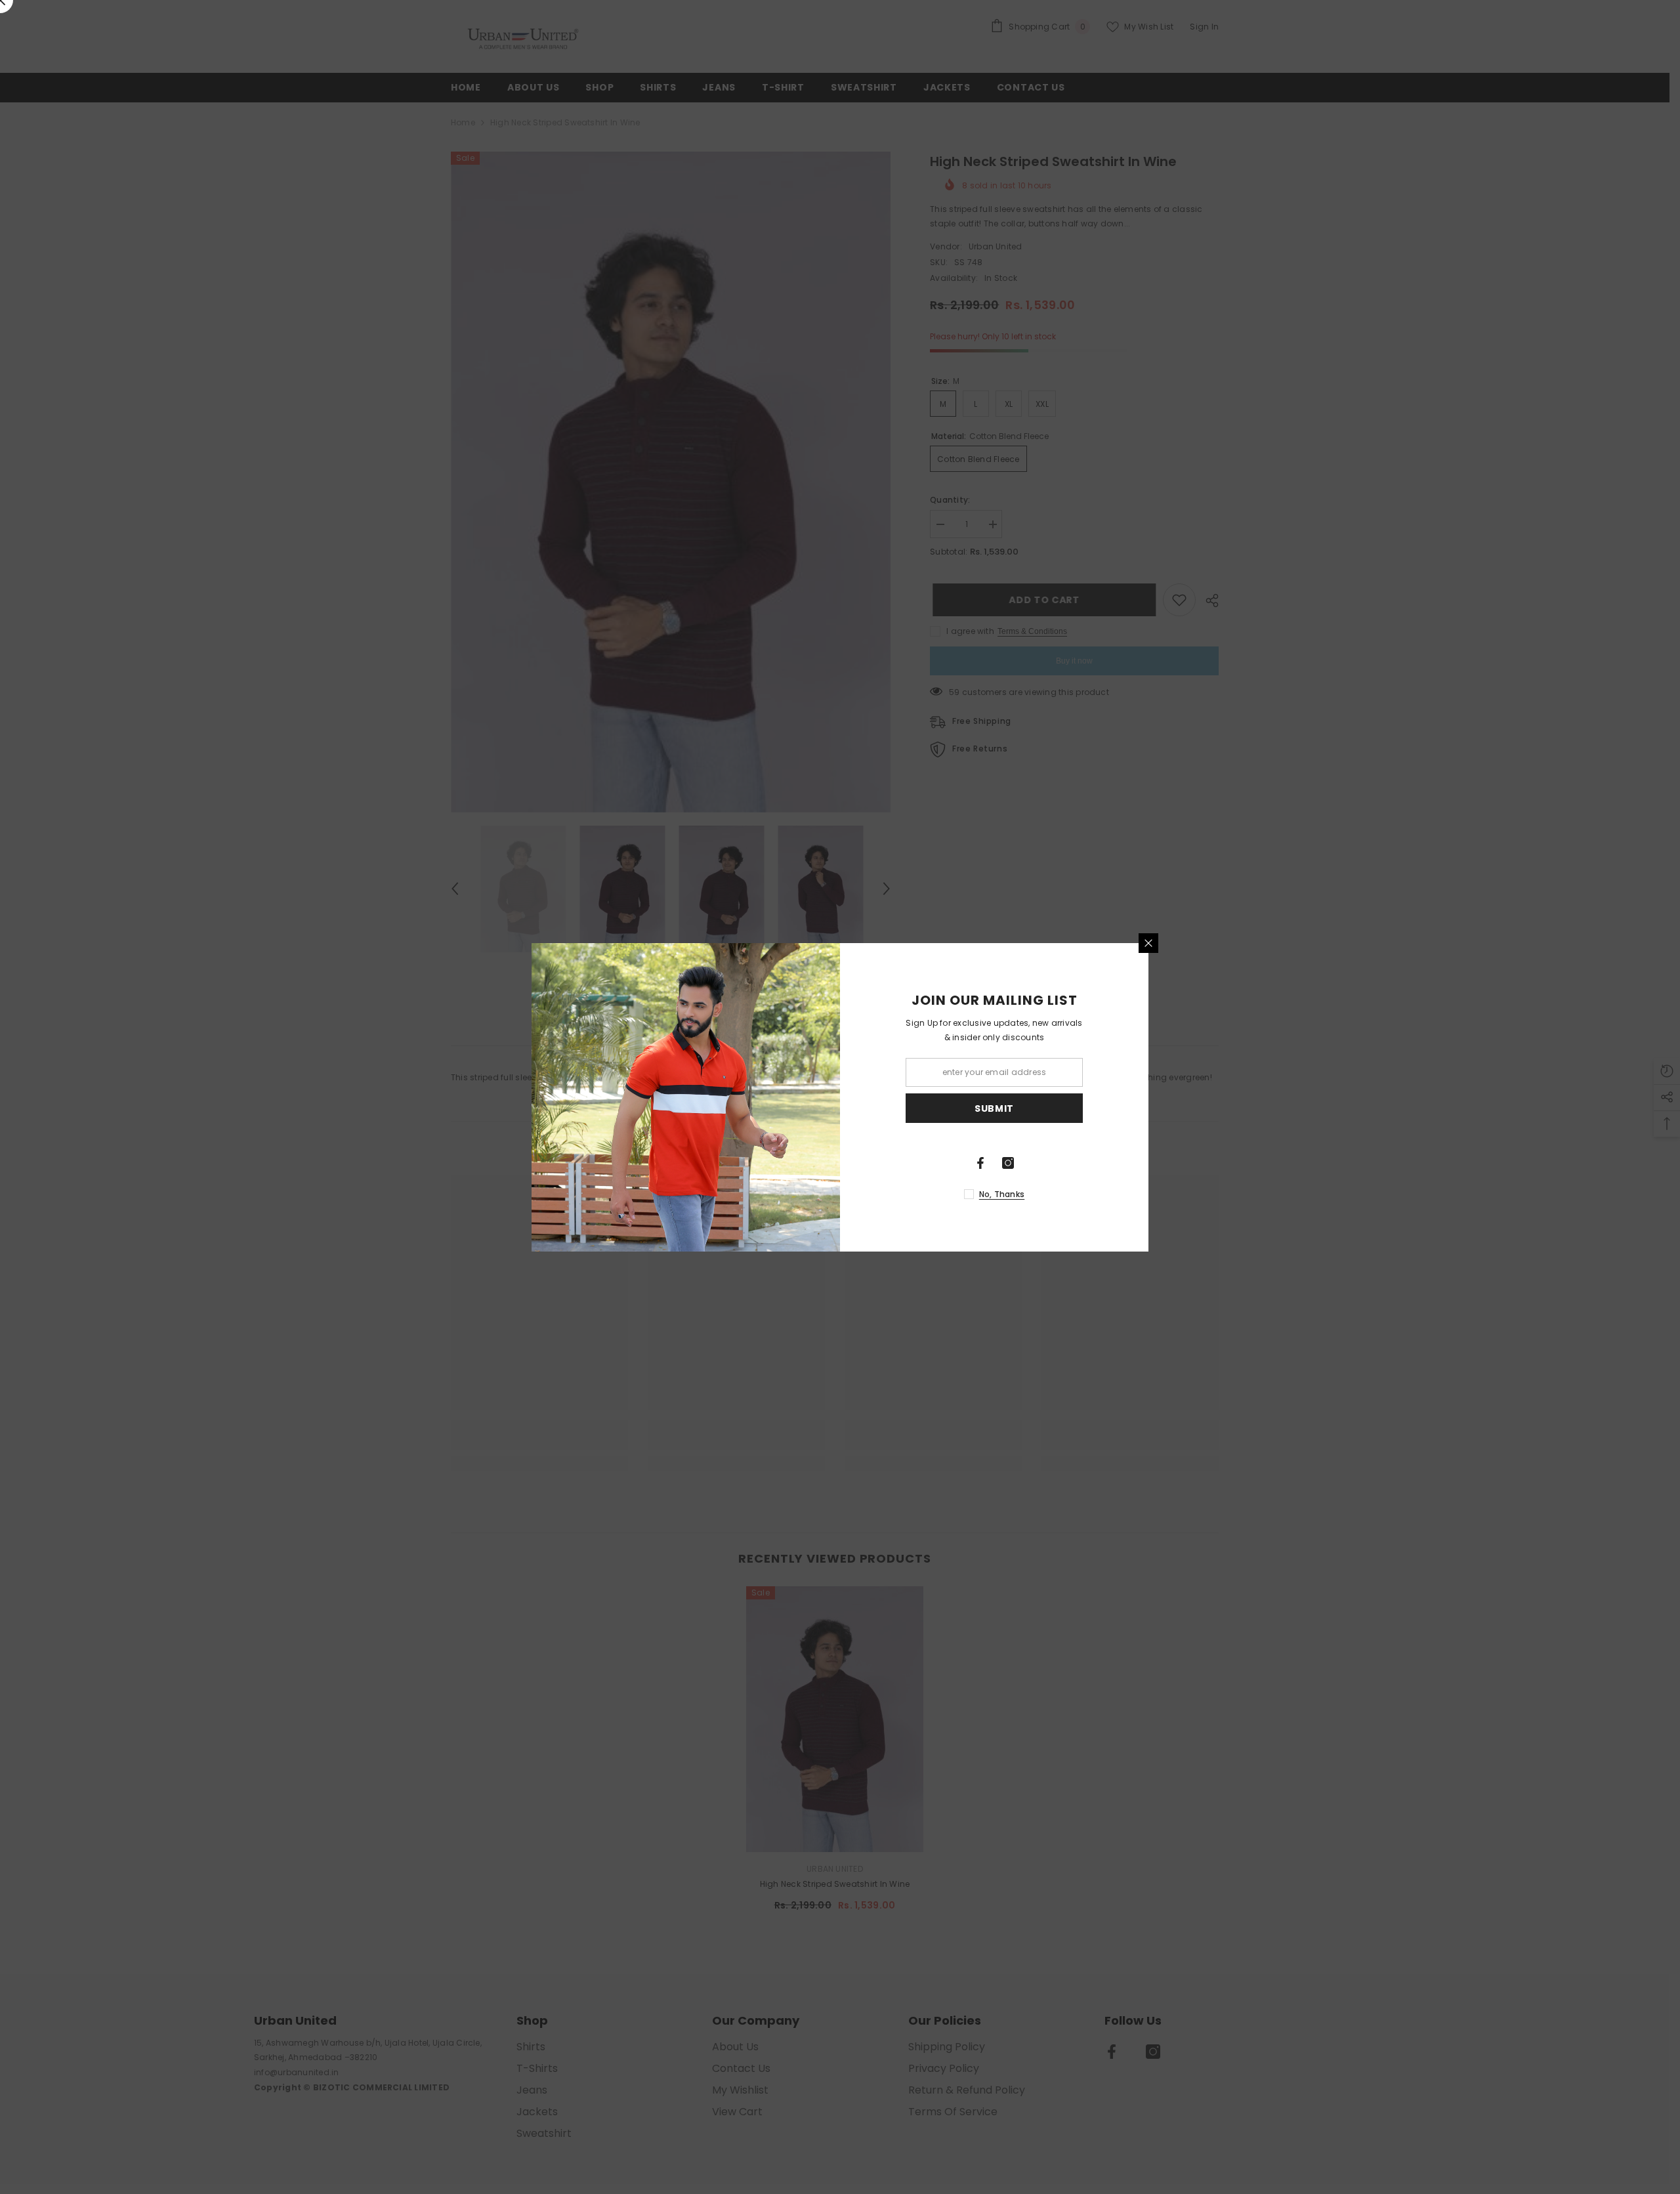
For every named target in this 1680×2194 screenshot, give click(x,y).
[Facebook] (980, 1163)
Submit (994, 1108)
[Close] (1148, 943)
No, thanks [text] (1002, 1194)
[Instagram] (1008, 1163)
